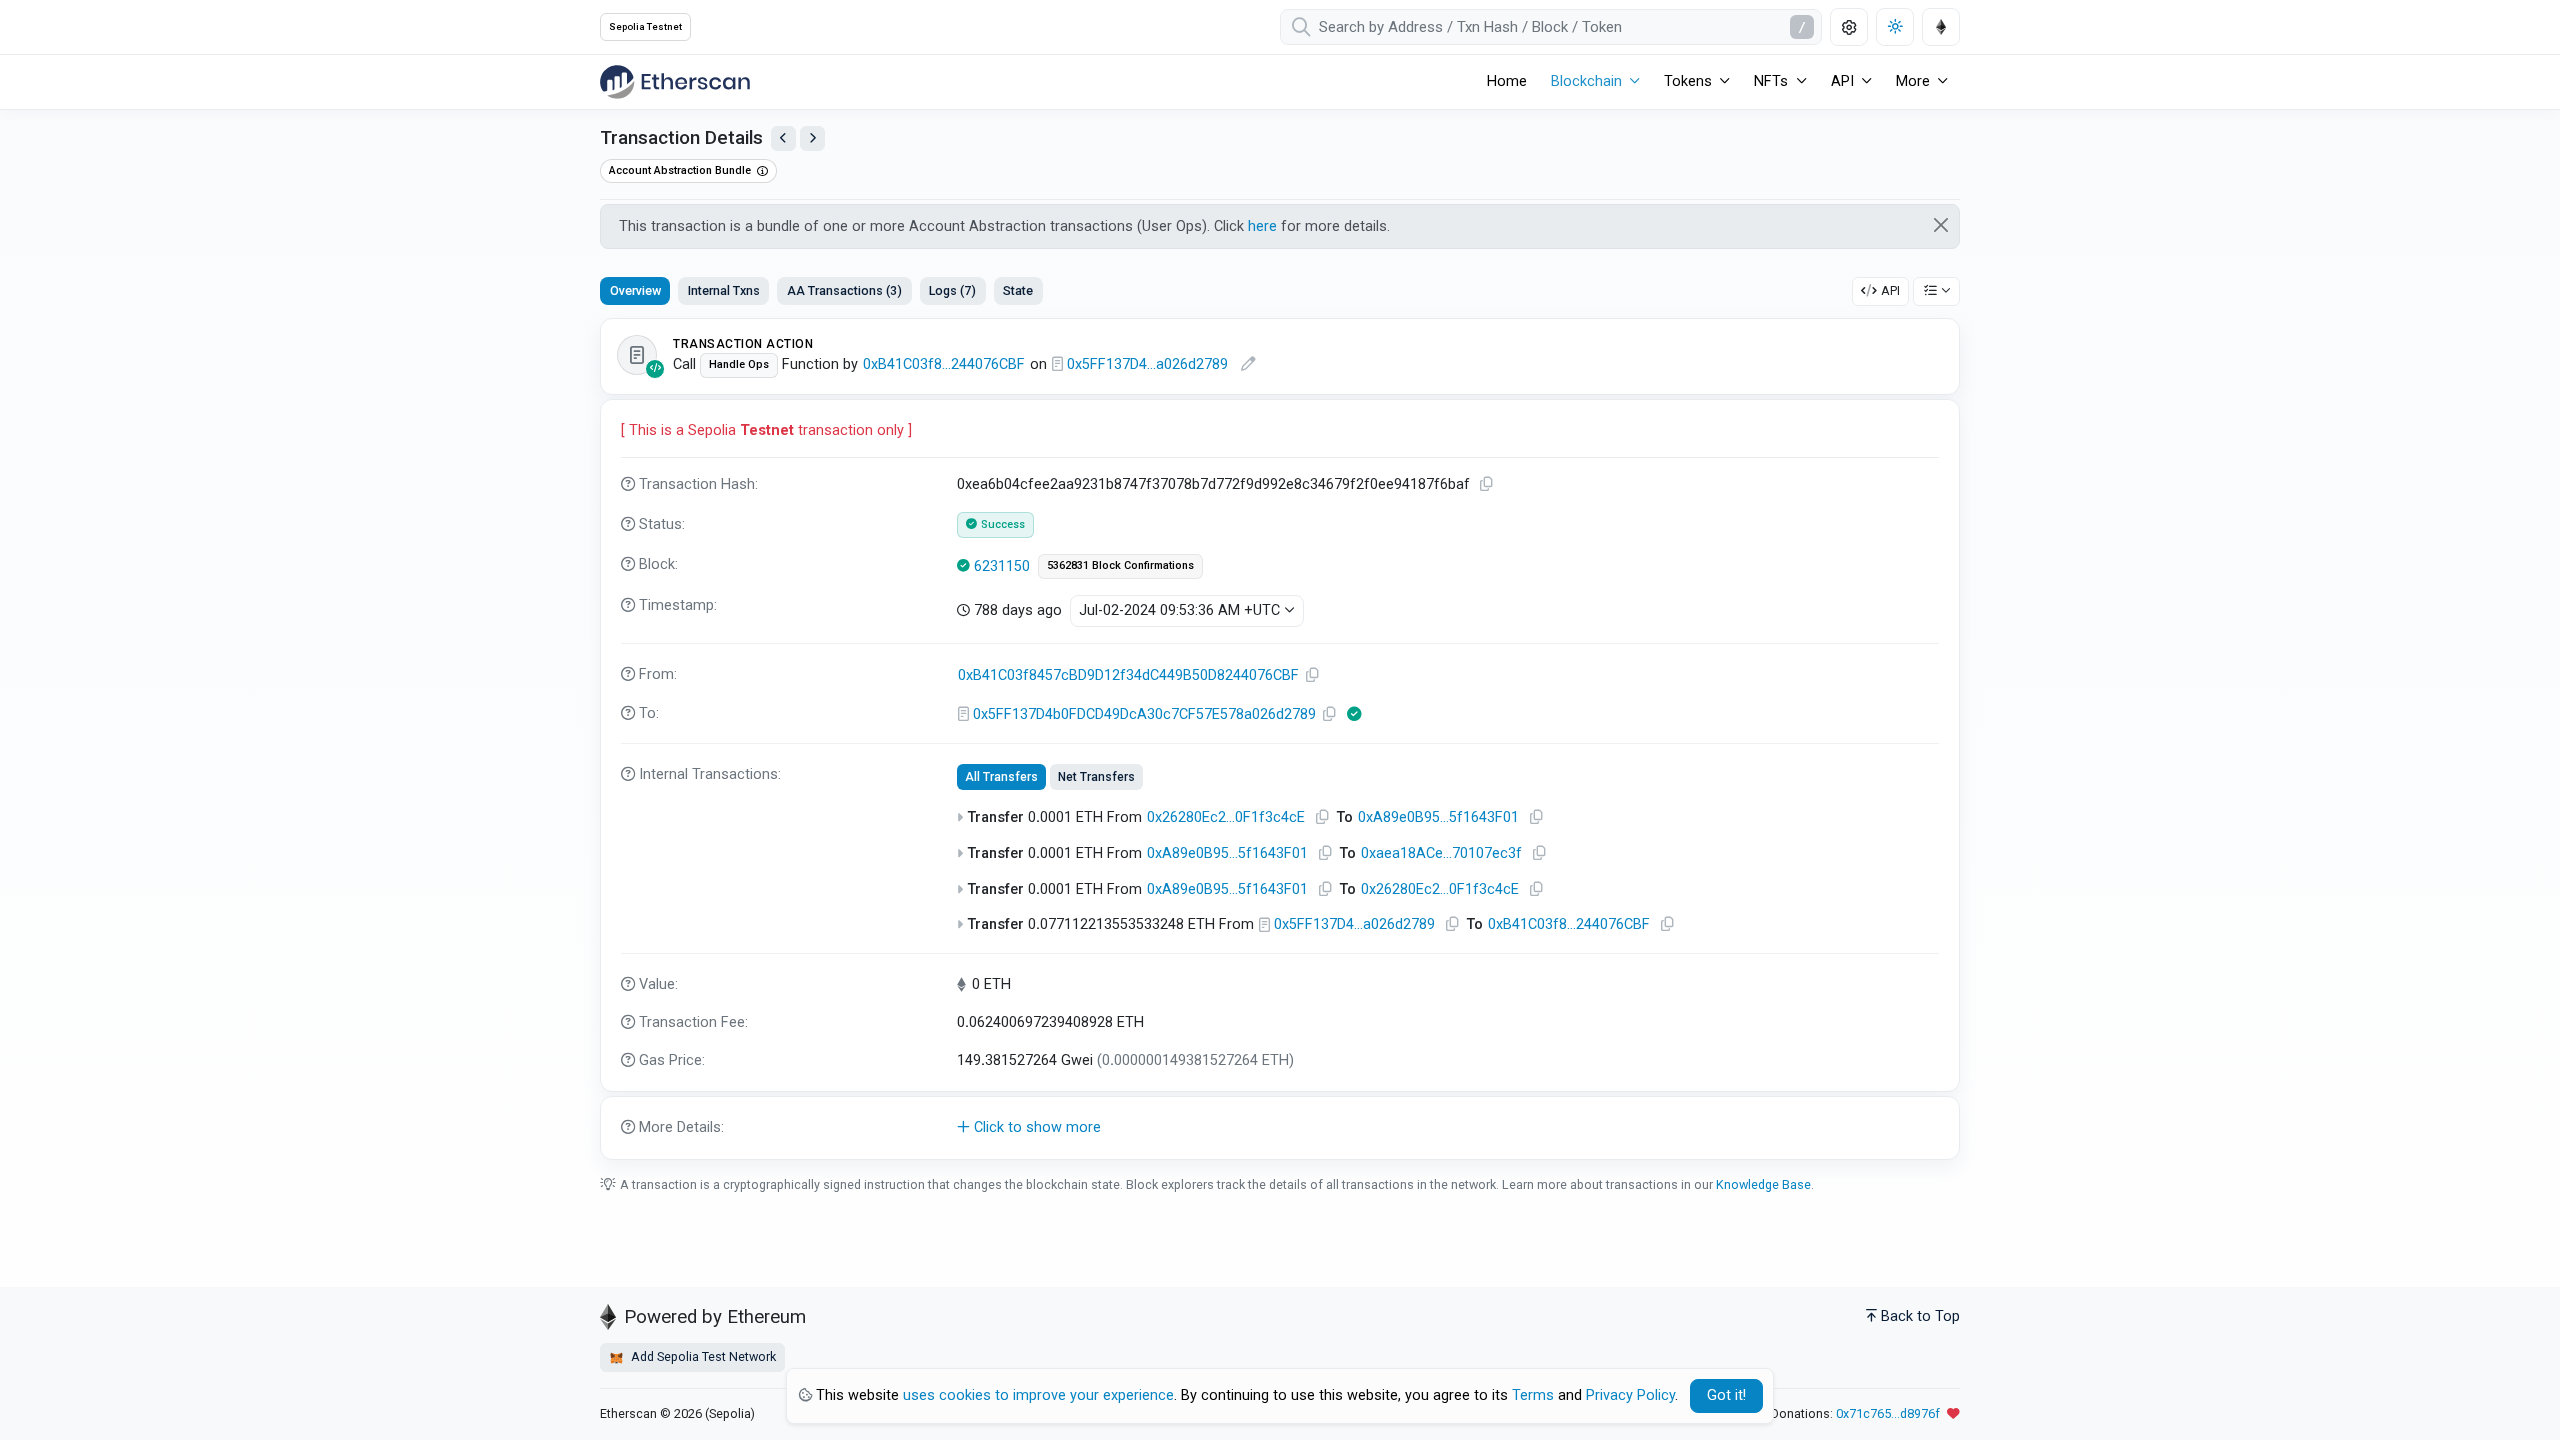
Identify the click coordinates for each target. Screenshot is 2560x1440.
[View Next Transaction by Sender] (812, 138)
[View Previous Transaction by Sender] (783, 138)
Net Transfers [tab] (1096, 777)
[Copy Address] (1313, 675)
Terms (1533, 1395)
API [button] (1842, 81)
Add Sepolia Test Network (702, 1356)
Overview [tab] (635, 290)
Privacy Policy (1630, 1395)
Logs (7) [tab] (952, 290)
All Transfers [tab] (1001, 777)
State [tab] (1018, 290)
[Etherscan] (675, 82)
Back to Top (1920, 1316)
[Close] (1941, 225)
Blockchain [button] (1586, 81)
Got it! (1726, 1395)
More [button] (1913, 81)
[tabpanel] (1280, 739)
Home (1507, 81)
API (1890, 290)
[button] (1280, 1128)
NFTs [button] (1771, 81)
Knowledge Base (1763, 1184)
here (1262, 226)
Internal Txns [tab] (724, 290)
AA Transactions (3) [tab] (844, 290)
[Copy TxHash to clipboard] (1487, 484)
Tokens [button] (1688, 81)
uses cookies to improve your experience (1038, 1395)
